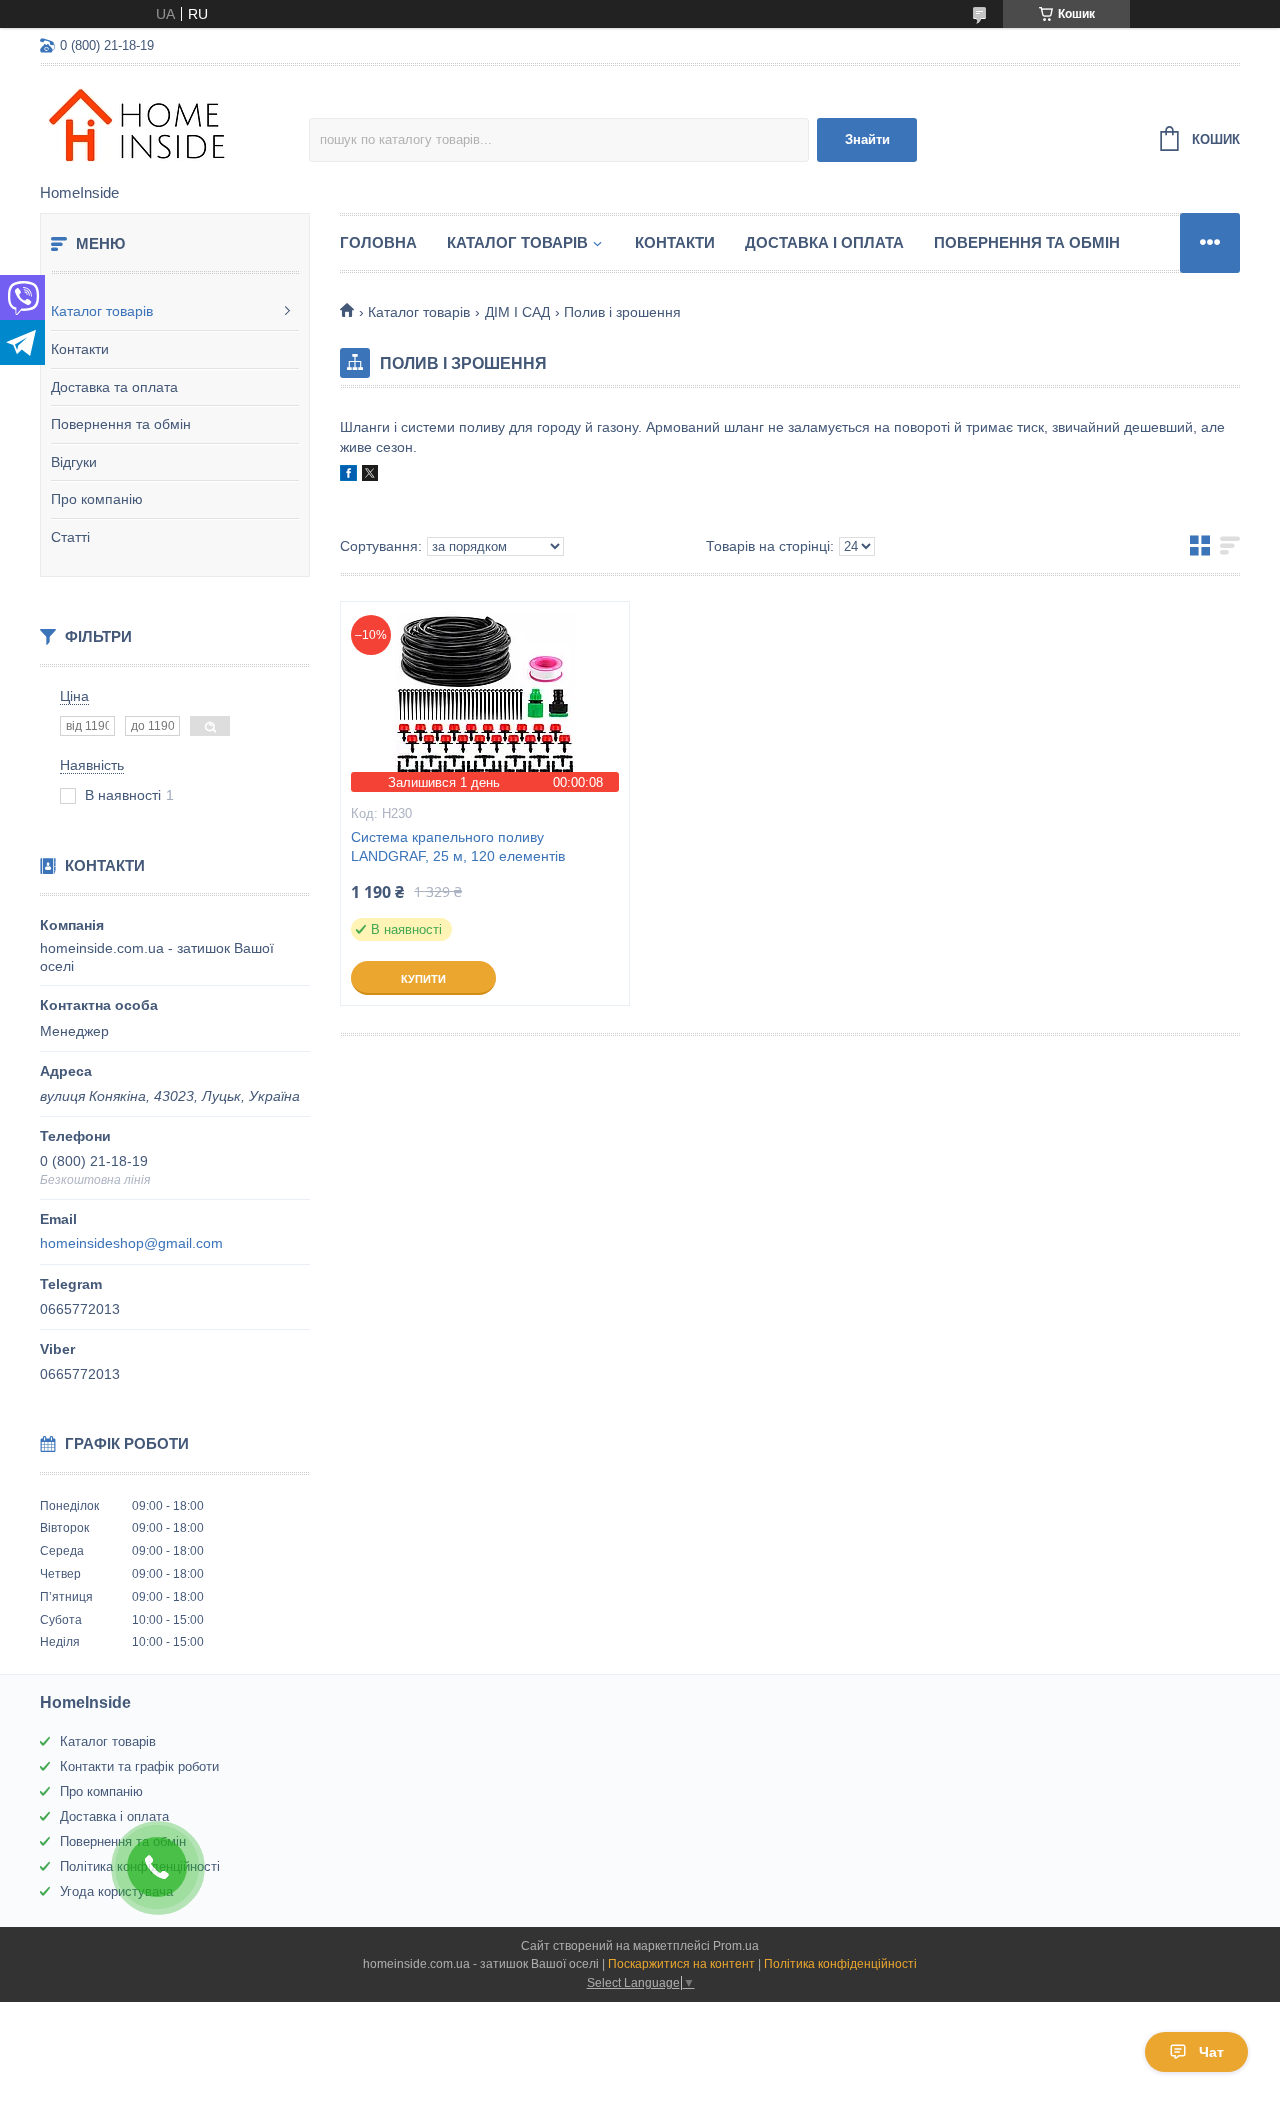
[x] (370, 476)
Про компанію (97, 499)
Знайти (867, 139)
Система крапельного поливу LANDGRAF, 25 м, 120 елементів (458, 846)
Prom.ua (736, 1946)
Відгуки (74, 462)
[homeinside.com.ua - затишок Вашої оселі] (174, 126)
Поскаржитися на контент (681, 1964)
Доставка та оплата (114, 387)
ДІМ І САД (517, 312)
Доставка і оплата (824, 242)
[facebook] (348, 476)
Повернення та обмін (121, 424)
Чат (1211, 2052)
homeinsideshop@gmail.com (131, 1243)
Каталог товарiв (517, 242)
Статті (70, 537)
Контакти (80, 349)
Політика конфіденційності (840, 1964)
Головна (378, 242)
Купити (423, 979)
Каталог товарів (102, 311)
